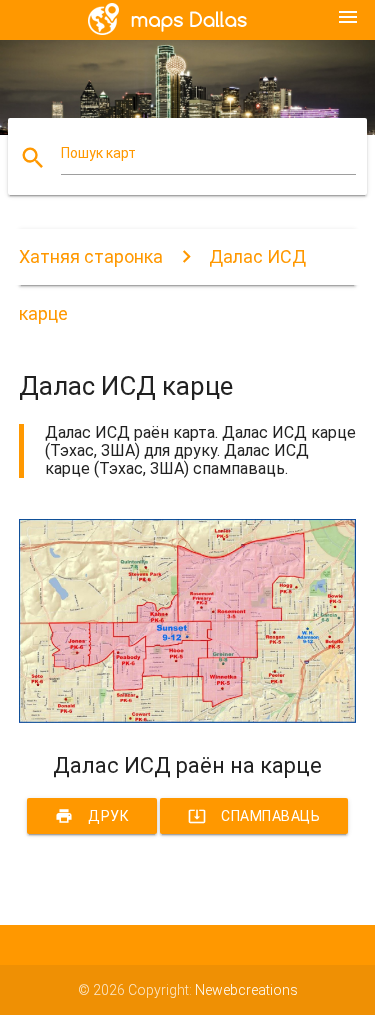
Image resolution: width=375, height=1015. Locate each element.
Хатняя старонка (91, 256)
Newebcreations (246, 990)
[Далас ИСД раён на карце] (188, 718)
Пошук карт (98, 153)
